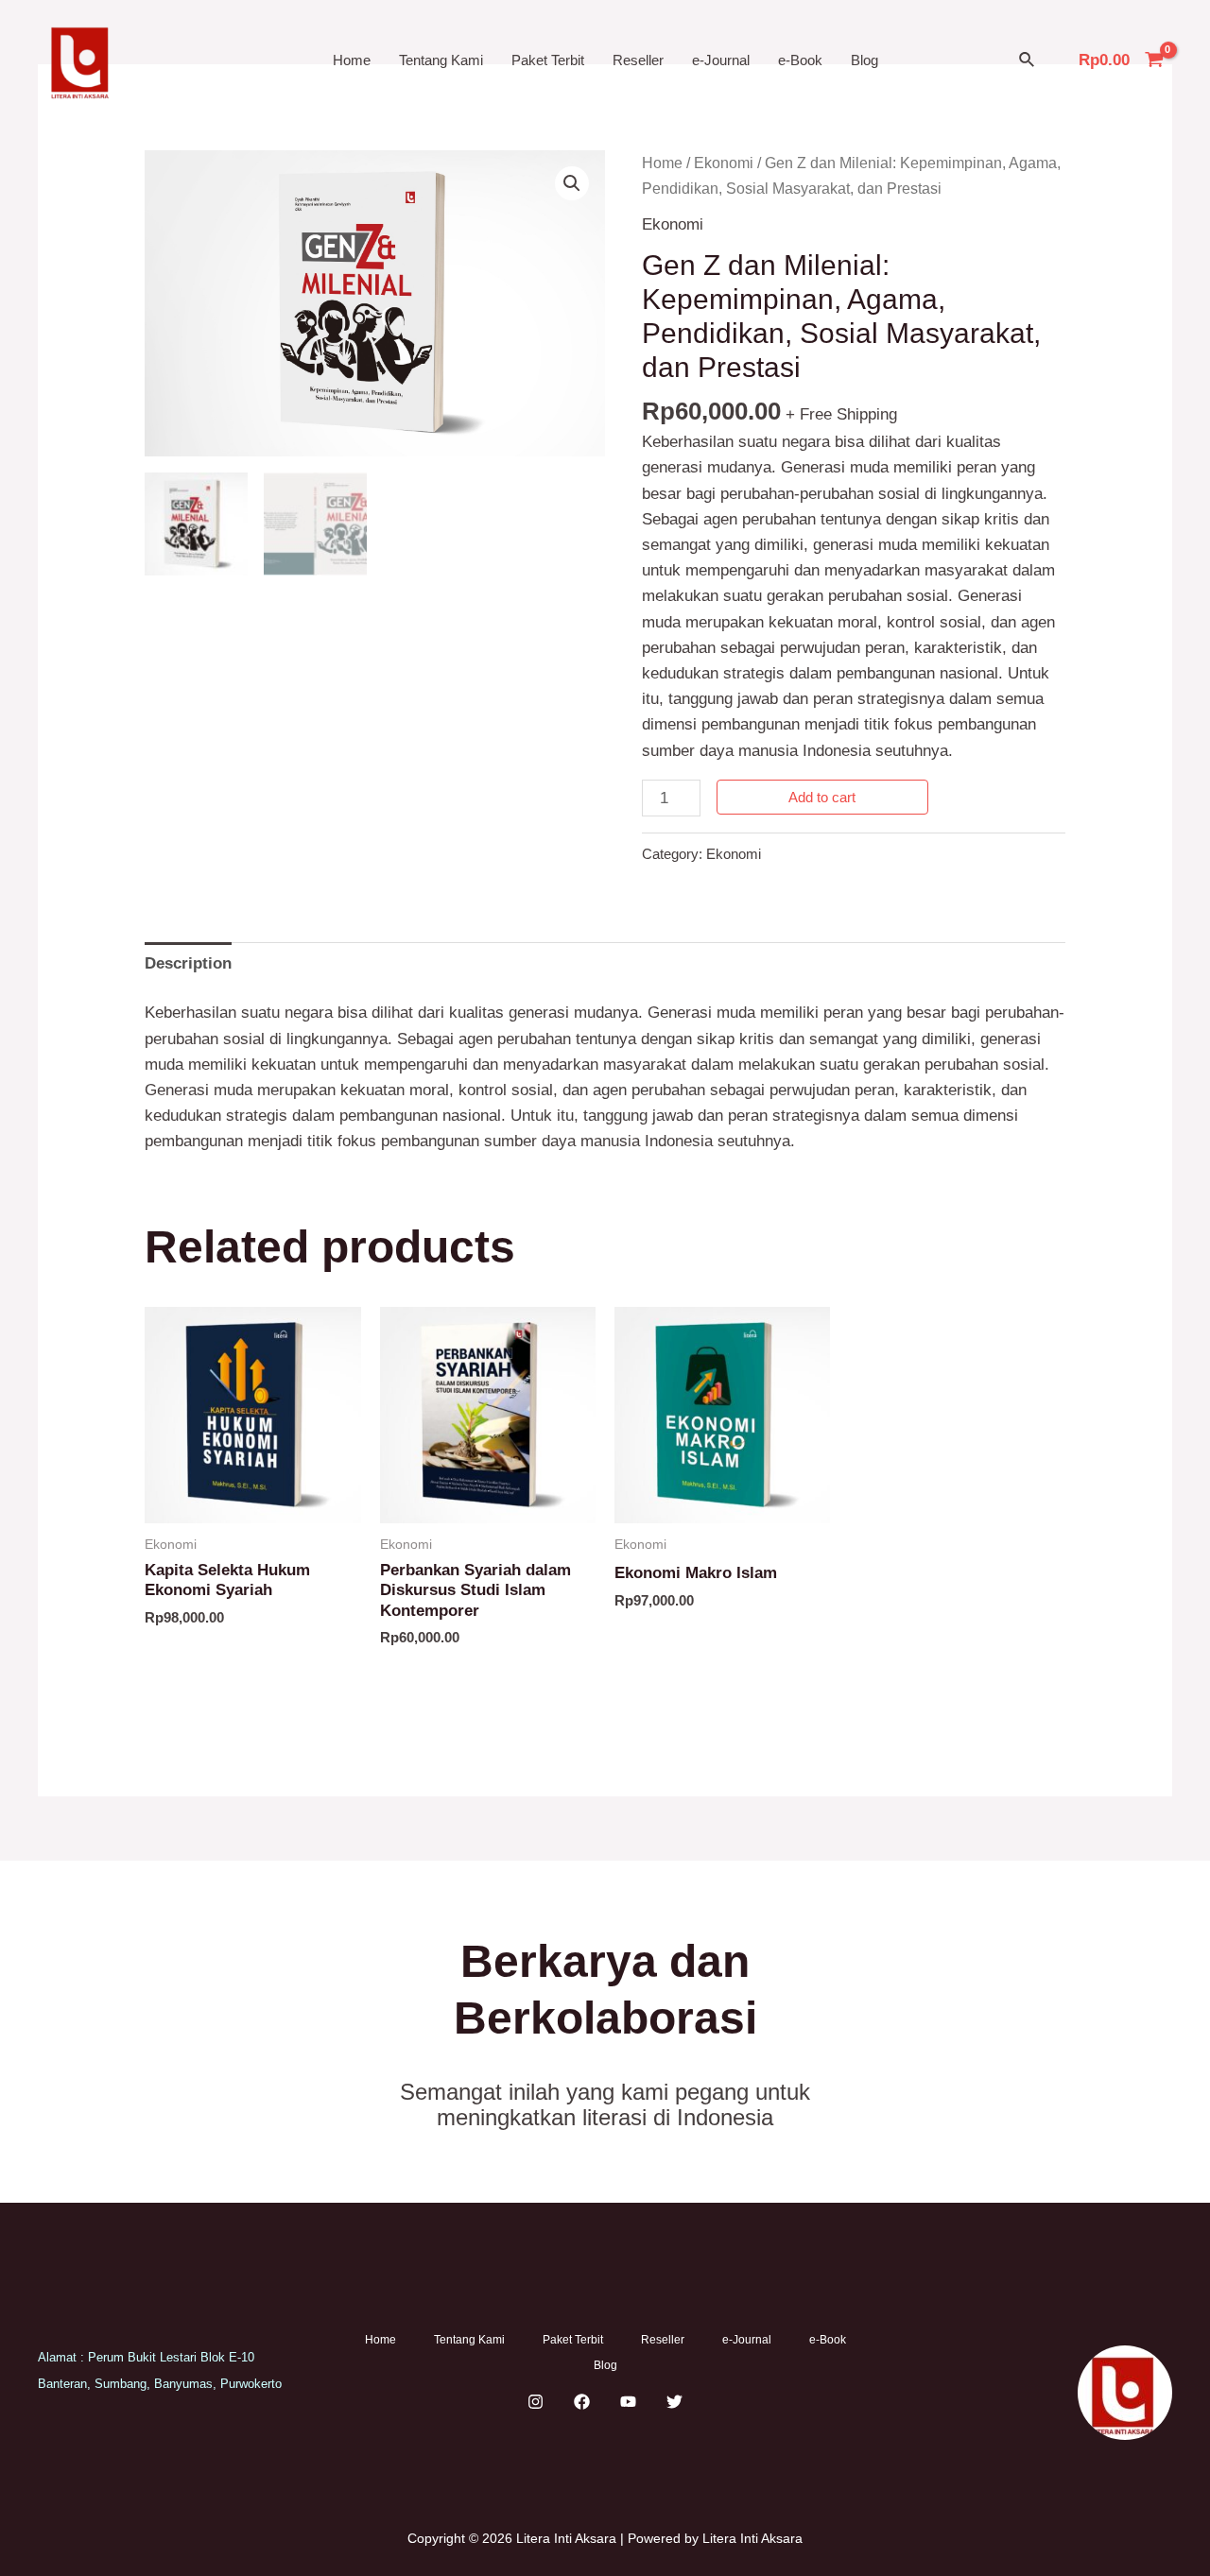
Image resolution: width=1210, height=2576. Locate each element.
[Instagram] (536, 2402)
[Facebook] (582, 2402)
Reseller (638, 60)
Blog (864, 60)
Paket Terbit (548, 60)
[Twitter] (674, 2402)
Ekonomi (724, 163)
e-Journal (721, 60)
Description (188, 963)
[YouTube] (628, 2402)
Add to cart (822, 797)
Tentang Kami (441, 60)
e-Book (800, 60)
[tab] (188, 963)
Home (352, 60)
